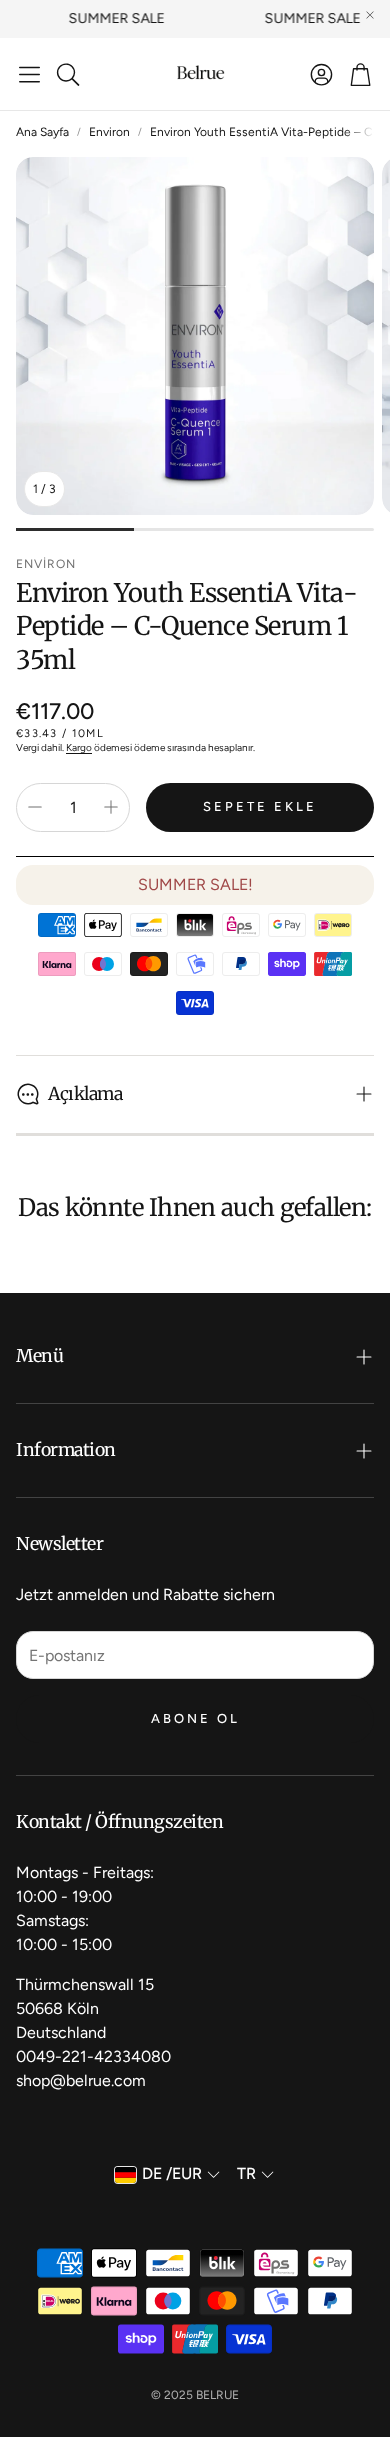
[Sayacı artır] (111, 807)
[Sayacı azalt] (35, 807)
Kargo (79, 747)
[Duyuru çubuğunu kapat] (370, 15)
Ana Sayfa (42, 132)
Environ (109, 132)
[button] (29, 74)
